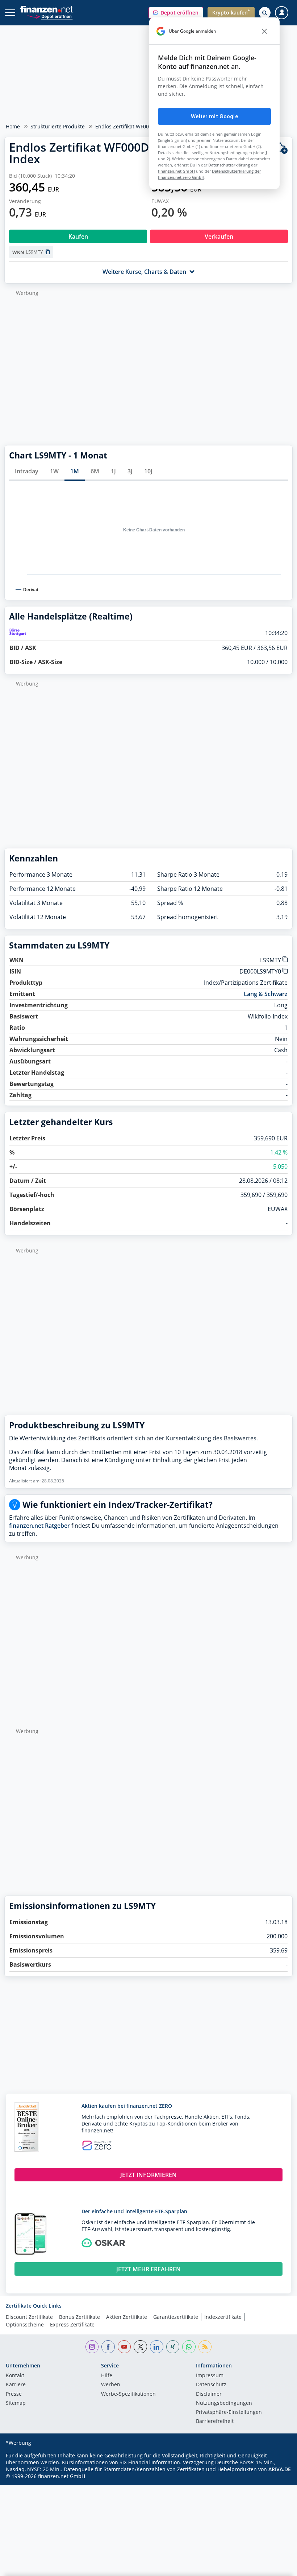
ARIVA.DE (280, 2469)
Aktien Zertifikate (127, 2317)
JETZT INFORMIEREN (148, 2175)
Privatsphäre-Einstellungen (229, 2412)
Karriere (16, 2385)
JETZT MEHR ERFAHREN (148, 2269)
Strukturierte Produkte (58, 126)
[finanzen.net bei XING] (173, 2347)
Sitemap (16, 2403)
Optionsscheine (25, 2324)
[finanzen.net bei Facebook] (108, 2347)
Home (13, 126)
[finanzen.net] (47, 9)
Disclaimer (209, 2394)
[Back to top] (277, 2567)
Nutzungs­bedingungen (224, 2403)
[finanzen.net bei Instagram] (92, 2347)
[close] (264, 31)
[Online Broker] (50, 16)
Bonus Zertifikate (80, 2317)
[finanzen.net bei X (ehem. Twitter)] (140, 2347)
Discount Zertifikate (29, 2317)
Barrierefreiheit (215, 2421)
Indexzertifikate (223, 2317)
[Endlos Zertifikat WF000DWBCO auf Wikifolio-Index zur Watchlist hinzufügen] (281, 148)
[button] (176, 13)
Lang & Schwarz (266, 994)
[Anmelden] (282, 13)
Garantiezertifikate (176, 2317)
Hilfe (107, 2376)
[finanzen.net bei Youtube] (124, 2347)
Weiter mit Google (214, 116)
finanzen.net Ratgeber (39, 1526)
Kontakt (15, 2376)
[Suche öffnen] (265, 13)
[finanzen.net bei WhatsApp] (189, 2347)
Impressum (210, 2376)
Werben (111, 2385)
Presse (14, 2394)
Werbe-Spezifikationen (128, 2394)
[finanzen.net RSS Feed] (205, 2347)
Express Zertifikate (72, 2324)
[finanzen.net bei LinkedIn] (157, 2347)
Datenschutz (211, 2385)
